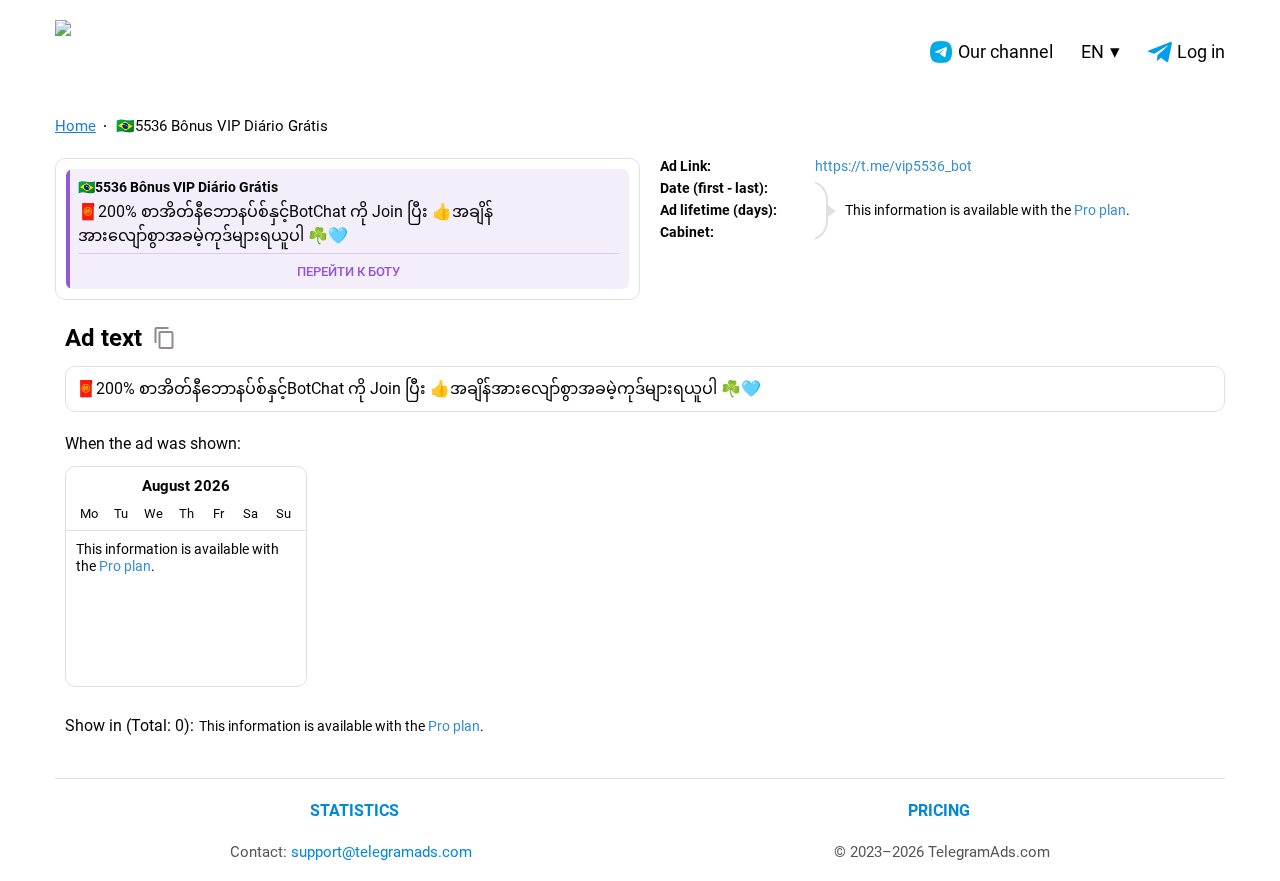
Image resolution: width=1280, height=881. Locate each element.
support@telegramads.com (381, 852)
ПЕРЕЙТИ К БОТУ (348, 271)
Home (75, 126)
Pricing (939, 810)
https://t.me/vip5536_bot (893, 166)
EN (1100, 51)
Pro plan (1100, 210)
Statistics (354, 810)
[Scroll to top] (1242, 843)
